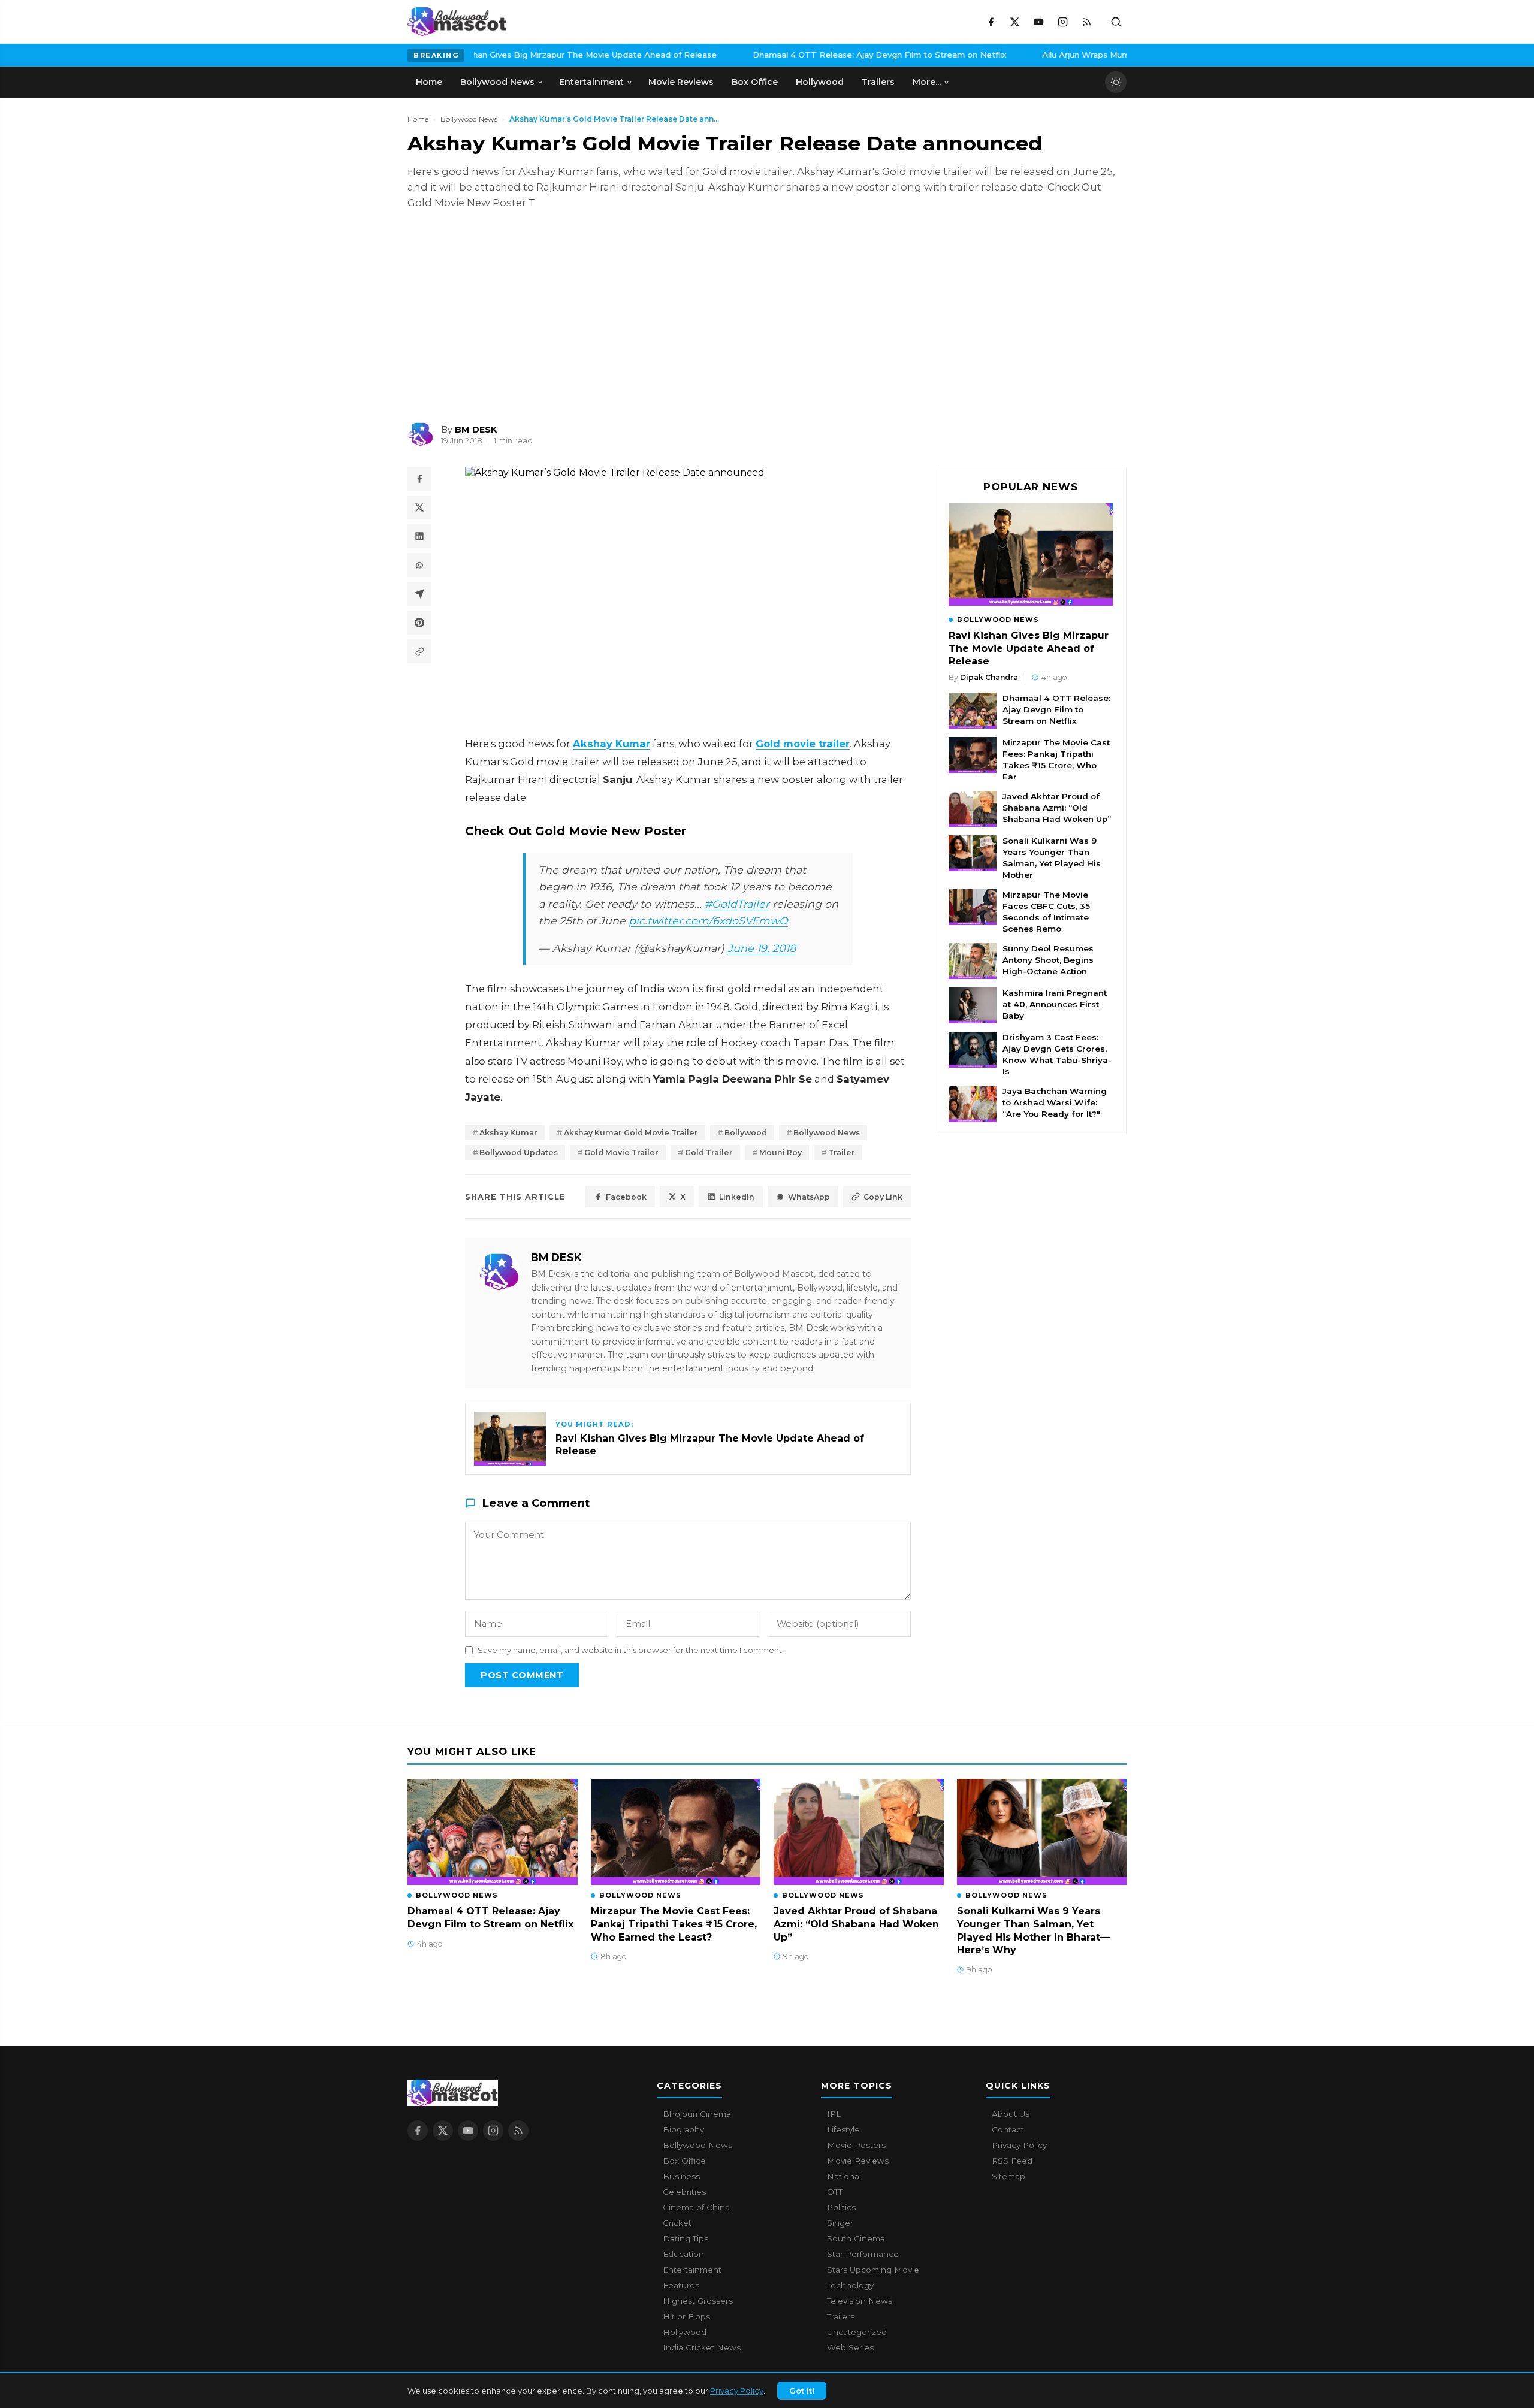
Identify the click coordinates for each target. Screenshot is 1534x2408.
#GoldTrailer (737, 904)
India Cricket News (702, 2347)
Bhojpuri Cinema (697, 2114)
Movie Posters (856, 2145)
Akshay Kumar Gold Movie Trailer (631, 1133)
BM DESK (556, 1257)
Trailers (841, 2316)
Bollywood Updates (519, 1152)
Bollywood (746, 1133)
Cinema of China (696, 2207)
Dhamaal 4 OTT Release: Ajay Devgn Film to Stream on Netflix (780, 55)
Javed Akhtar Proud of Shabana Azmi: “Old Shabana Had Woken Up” (1057, 808)
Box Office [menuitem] (755, 82)
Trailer (842, 1152)
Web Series (850, 2347)
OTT (835, 2192)
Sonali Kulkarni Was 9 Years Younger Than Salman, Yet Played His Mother (1052, 858)
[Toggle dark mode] (1116, 82)
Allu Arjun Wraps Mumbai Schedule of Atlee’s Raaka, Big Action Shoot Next (1095, 55)
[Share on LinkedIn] (419, 536)
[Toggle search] (1116, 22)
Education (683, 2254)
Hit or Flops (686, 2316)
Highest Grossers (698, 2301)
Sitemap (1008, 2176)
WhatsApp (809, 1197)
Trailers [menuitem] (878, 82)
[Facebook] (991, 22)
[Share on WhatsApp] (419, 565)
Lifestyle (843, 2129)
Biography (683, 2129)
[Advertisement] (497, 316)
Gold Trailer (709, 1152)
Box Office (684, 2161)
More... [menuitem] (927, 82)
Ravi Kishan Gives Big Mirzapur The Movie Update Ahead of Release (480, 55)
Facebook (626, 1197)
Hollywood (685, 2332)
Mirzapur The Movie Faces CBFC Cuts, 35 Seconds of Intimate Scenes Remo (1046, 912)
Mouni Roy (780, 1152)
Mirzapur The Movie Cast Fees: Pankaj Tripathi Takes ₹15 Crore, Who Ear (1056, 759)
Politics (841, 2207)
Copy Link (883, 1197)
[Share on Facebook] (419, 479)
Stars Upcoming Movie (873, 2270)
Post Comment (522, 1675)
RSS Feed (1012, 2161)
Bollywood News (469, 119)
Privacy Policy (737, 2391)
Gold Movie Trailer (621, 1152)
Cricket (677, 2223)
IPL (834, 2114)
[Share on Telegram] (419, 594)
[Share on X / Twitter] (419, 507)
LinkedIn (737, 1197)
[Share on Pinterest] (419, 623)
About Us (1011, 2114)
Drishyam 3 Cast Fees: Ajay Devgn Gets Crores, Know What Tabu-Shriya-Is (1057, 1054)
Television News (860, 2301)
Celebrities (684, 2192)
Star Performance (863, 2254)
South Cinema (856, 2238)
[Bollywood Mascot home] (457, 22)
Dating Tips (686, 2238)
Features (681, 2285)
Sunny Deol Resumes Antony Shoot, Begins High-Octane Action (1048, 960)
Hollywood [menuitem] (820, 82)
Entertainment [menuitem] (591, 82)
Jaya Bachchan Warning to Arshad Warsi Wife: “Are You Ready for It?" (1055, 1103)
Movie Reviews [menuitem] (681, 82)
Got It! (802, 2391)
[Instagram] (1062, 22)
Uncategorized (857, 2332)
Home (418, 119)
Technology (850, 2285)
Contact (1008, 2129)
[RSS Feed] (1086, 22)
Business (681, 2176)
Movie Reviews (858, 2161)
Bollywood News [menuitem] (497, 82)
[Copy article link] (419, 651)
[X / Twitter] (1014, 22)
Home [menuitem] (429, 82)
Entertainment (692, 2270)
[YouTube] (1038, 22)
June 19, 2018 (762, 948)
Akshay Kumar (508, 1133)
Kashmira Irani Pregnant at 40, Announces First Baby (1055, 1004)
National (844, 2176)
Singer (840, 2223)
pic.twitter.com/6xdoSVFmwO (708, 921)
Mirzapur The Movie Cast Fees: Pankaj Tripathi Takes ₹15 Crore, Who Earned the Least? (674, 1924)
